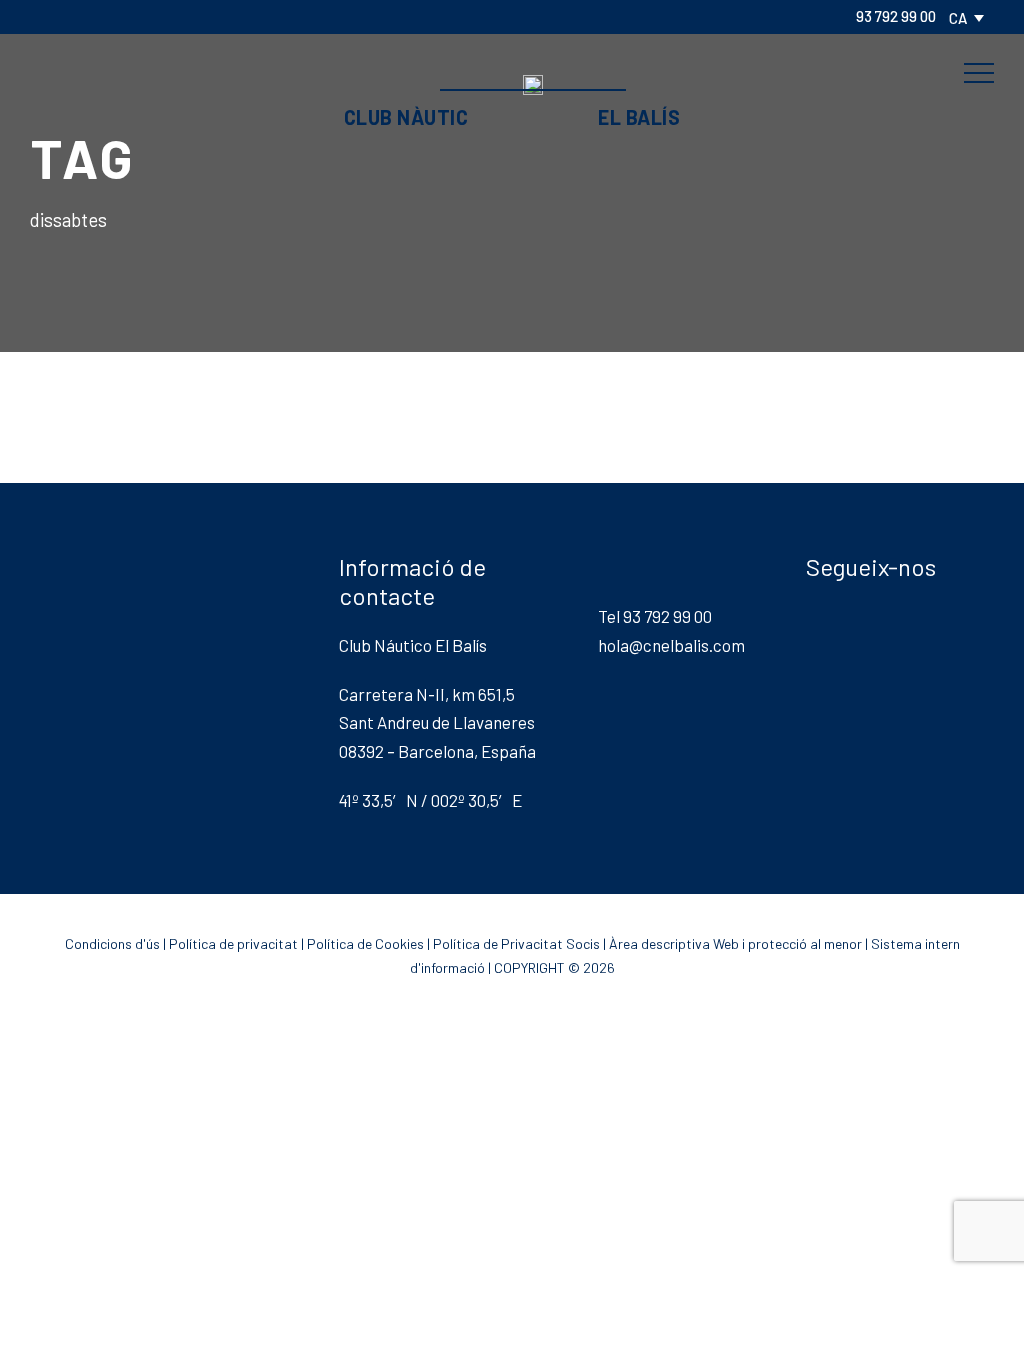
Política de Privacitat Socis (516, 943)
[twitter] (142, 16)
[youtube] (174, 16)
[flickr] (78, 16)
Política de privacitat (233, 943)
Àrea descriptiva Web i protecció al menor (735, 943)
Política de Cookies (365, 943)
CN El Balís (512, 43)
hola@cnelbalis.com (671, 645)
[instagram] (206, 16)
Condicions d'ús (112, 943)
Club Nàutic (406, 117)
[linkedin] (110, 16)
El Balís (639, 117)
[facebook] (46, 16)
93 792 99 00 (896, 16)
